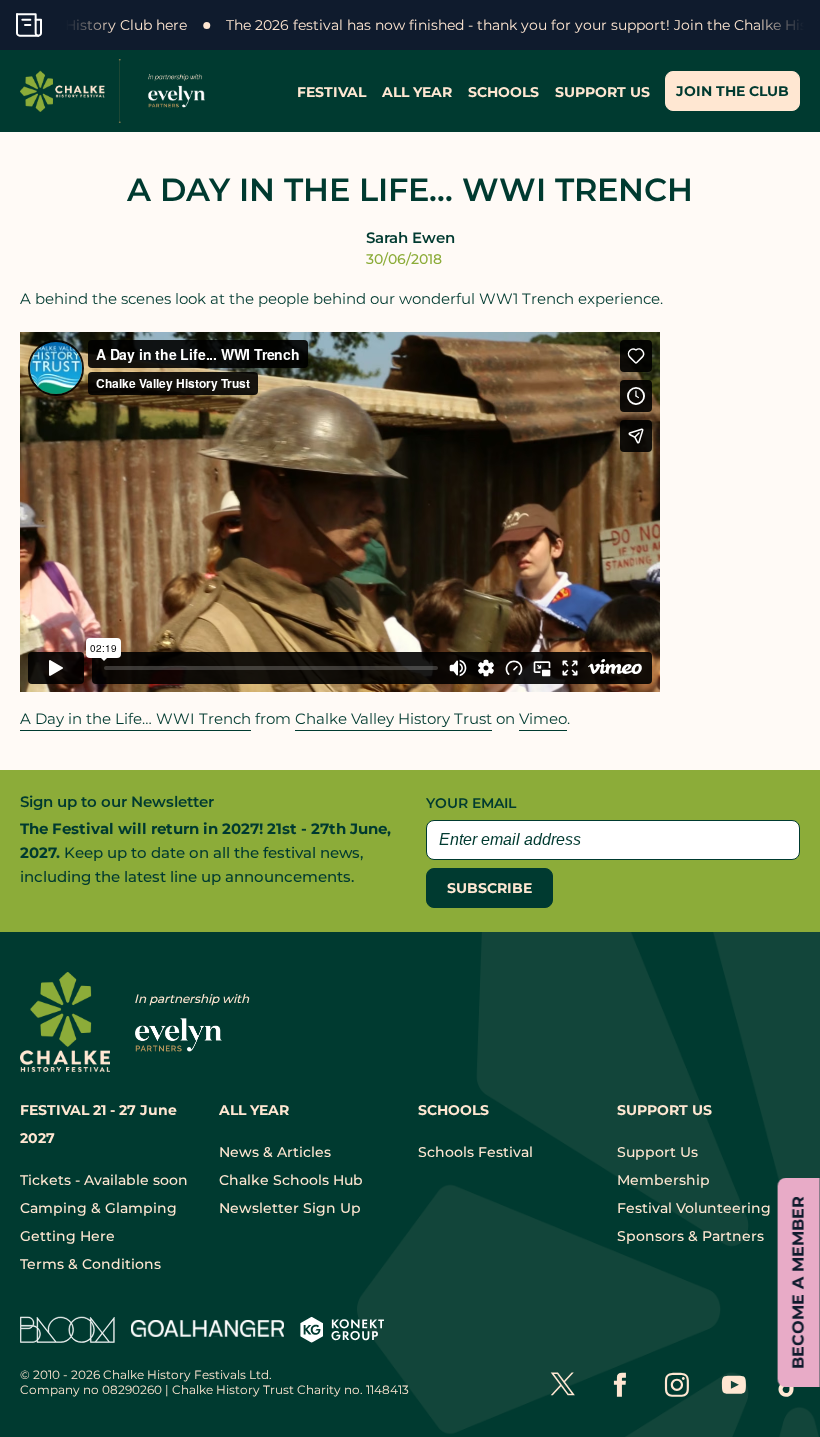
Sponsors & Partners (690, 1236)
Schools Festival (475, 1152)
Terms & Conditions (90, 1264)
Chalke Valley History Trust (393, 718)
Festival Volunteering (694, 1208)
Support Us (657, 1152)
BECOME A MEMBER (798, 1282)
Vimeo (543, 718)
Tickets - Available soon (104, 1180)
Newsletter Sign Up (290, 1208)
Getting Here (67, 1236)
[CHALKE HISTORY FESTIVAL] (117, 91)
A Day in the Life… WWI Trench (135, 718)
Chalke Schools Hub (291, 1180)
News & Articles (275, 1152)
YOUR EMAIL (471, 803)
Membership (663, 1180)
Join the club (732, 91)
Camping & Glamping (98, 1208)
